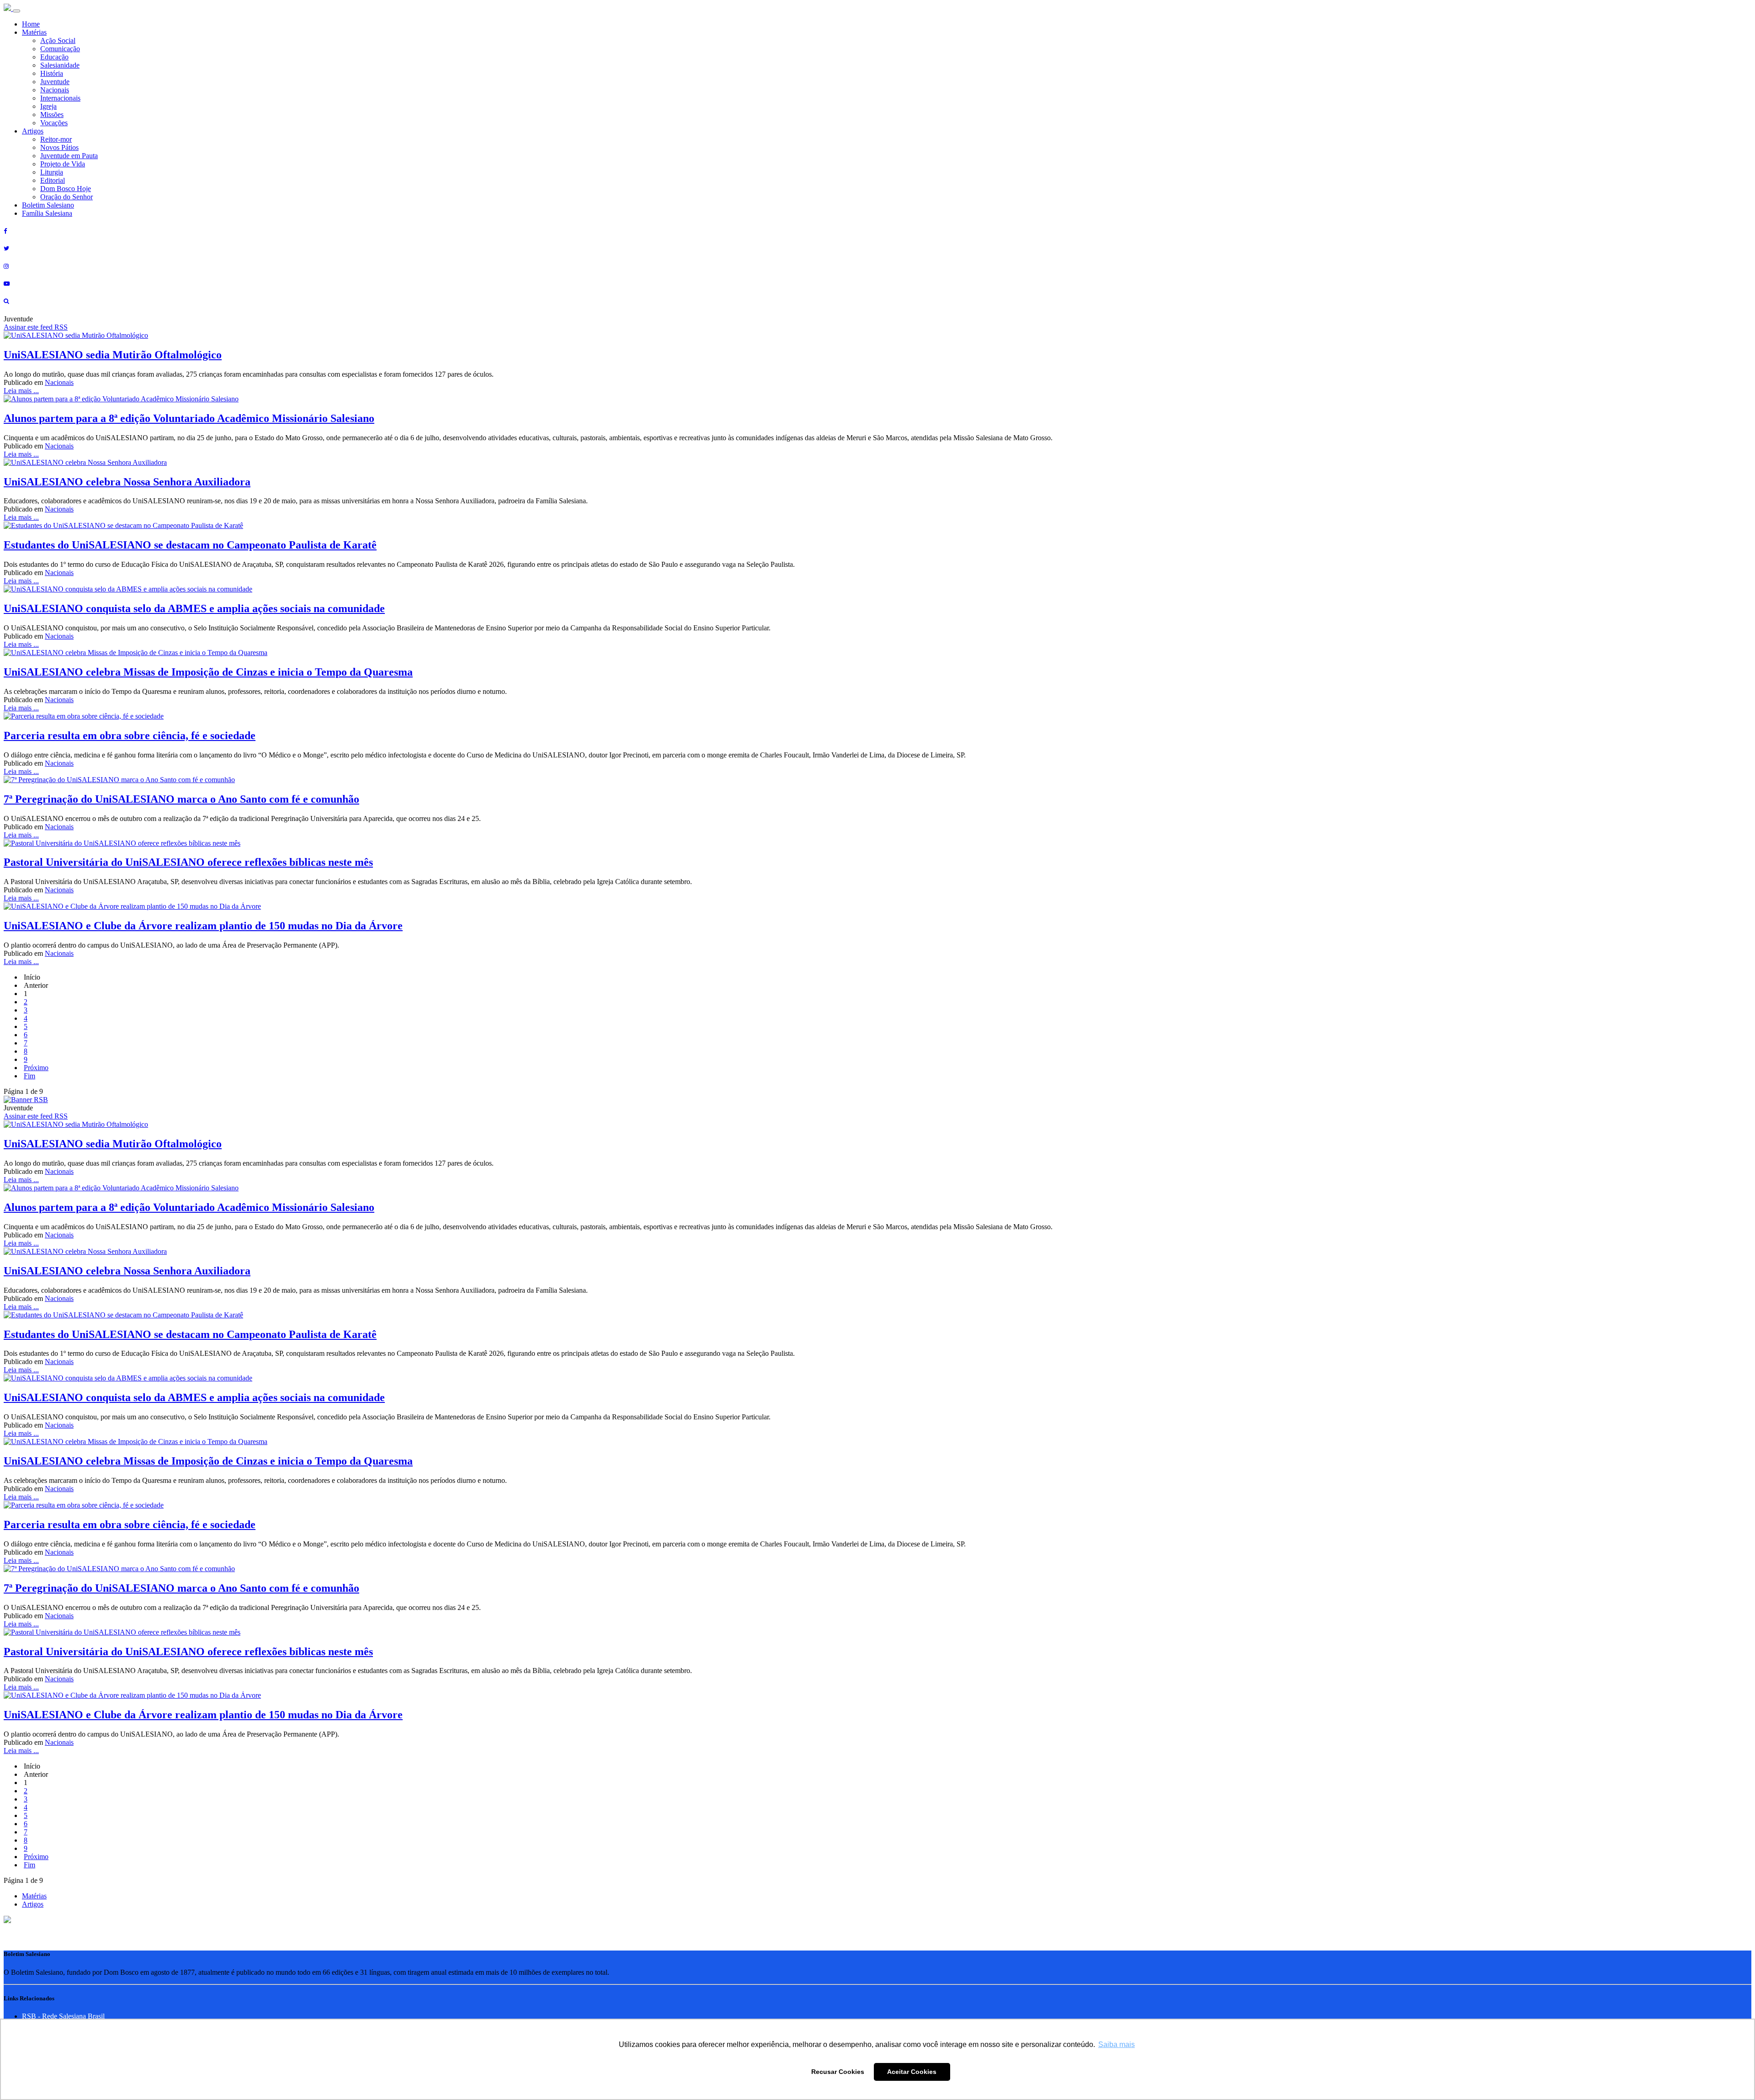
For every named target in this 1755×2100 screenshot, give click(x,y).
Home (31, 24)
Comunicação (60, 49)
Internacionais (60, 98)
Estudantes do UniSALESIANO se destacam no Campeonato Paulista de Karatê (190, 545)
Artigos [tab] (33, 1904)
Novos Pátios (59, 147)
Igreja (48, 106)
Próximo (36, 1068)
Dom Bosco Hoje (66, 189)
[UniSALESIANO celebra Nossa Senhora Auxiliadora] (85, 462)
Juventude (55, 82)
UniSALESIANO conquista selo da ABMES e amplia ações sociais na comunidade (194, 608)
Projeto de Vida (63, 164)
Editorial (53, 180)
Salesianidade (60, 65)
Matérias (34, 32)
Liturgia (52, 172)
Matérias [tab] (34, 1896)
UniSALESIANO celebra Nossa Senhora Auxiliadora (127, 482)
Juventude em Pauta (69, 156)
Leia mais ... (21, 391)
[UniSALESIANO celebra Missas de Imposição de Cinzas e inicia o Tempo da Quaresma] (136, 653)
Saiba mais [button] (1117, 2044)
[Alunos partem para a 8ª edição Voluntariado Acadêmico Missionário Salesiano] (121, 399)
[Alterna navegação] (16, 11)
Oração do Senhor (66, 197)
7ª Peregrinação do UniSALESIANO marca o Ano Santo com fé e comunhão (181, 799)
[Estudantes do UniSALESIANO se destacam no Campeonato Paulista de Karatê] (123, 525)
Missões (52, 115)
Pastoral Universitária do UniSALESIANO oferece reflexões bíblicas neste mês (188, 862)
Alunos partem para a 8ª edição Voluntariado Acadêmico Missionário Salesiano (189, 418)
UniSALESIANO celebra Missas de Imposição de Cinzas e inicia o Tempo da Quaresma (208, 672)
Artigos (33, 131)
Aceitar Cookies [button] (912, 2072)
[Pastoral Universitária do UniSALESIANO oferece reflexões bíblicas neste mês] (122, 843)
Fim (29, 1076)
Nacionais (55, 90)
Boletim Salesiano (48, 205)
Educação (54, 57)
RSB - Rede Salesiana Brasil (63, 2016)
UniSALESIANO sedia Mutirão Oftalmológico (113, 355)
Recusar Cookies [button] (838, 2072)
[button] (7, 1921)
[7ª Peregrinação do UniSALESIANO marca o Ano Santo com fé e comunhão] (119, 780)
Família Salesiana (47, 213)
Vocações (54, 123)
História (52, 73)
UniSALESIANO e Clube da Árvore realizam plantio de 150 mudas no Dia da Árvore (203, 926)
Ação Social (58, 40)
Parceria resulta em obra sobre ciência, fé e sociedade (130, 736)
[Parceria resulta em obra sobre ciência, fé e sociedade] (84, 716)
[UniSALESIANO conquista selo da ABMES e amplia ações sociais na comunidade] (128, 589)
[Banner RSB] (26, 1100)
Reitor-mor (56, 139)
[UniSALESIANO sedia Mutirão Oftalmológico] (76, 335)
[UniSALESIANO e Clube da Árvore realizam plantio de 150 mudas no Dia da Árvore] (132, 906)
